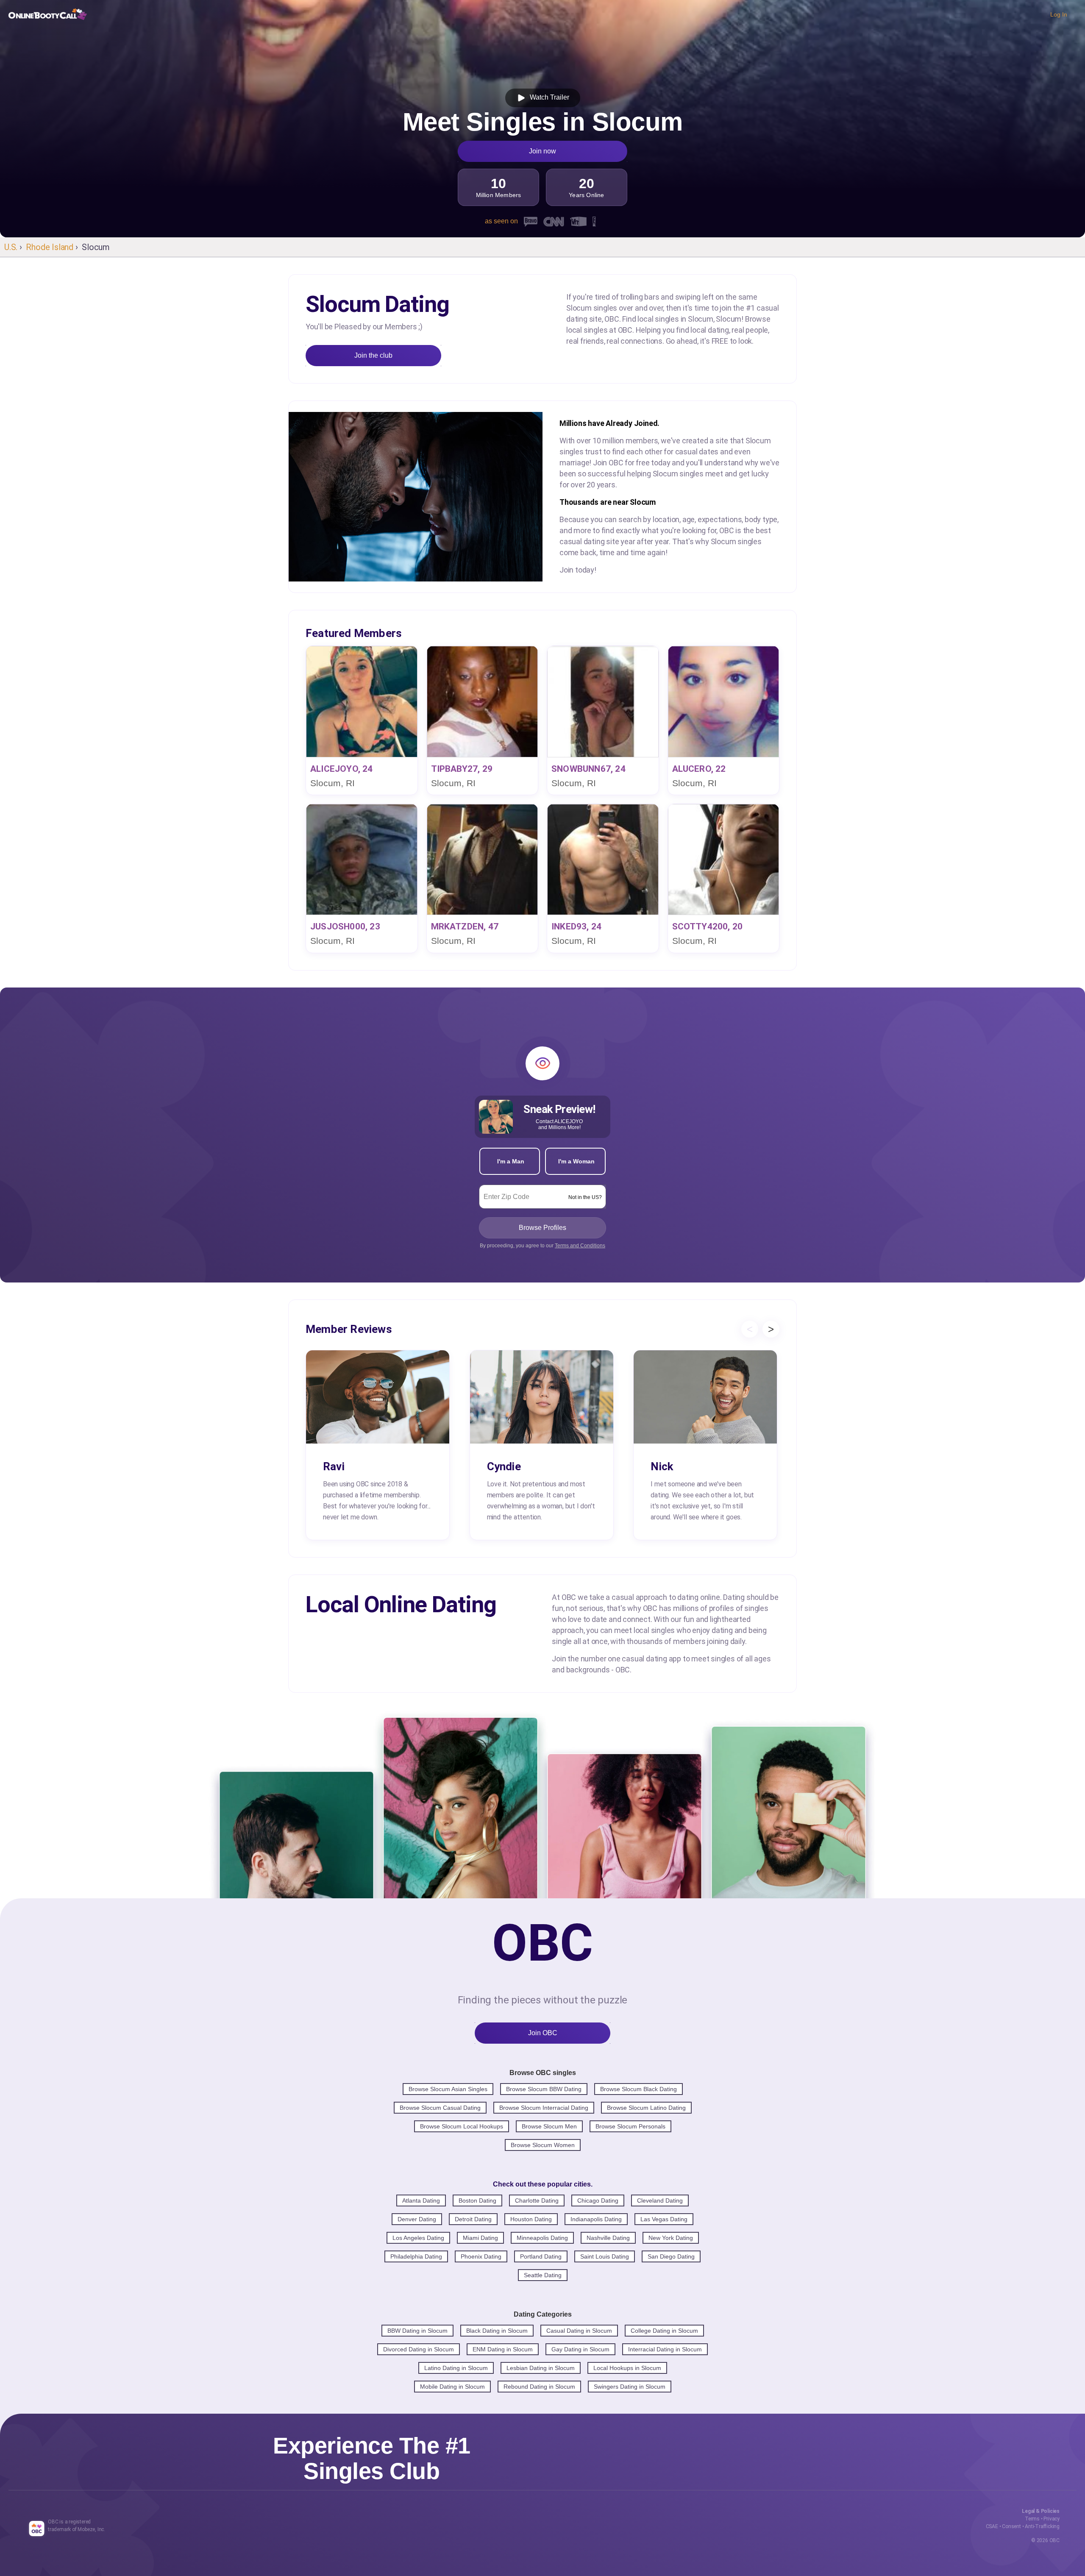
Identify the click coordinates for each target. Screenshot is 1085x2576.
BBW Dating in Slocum (417, 2331)
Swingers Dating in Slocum (630, 2387)
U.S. (11, 247)
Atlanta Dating (421, 2200)
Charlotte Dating (537, 2200)
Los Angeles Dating (418, 2238)
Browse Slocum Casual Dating (440, 2108)
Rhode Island (50, 247)
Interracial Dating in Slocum (665, 2349)
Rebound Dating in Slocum (539, 2387)
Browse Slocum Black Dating (638, 2089)
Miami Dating (480, 2238)
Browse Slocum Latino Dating (646, 2108)
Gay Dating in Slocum (580, 2349)
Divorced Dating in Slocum (419, 2349)
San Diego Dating (671, 2256)
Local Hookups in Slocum (627, 2368)
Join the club (373, 355)
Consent (1011, 2526)
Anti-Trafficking (1042, 2526)
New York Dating (671, 2238)
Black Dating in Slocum (497, 2331)
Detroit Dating (473, 2219)
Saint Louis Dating (605, 2256)
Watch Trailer (548, 97)
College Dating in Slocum (664, 2331)
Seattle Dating (543, 2275)
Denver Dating (417, 2219)
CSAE (992, 2526)
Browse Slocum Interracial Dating (544, 2108)
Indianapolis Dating (596, 2219)
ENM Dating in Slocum (503, 2349)
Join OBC (543, 2033)
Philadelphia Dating (416, 2256)
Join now (542, 151)
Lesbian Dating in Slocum (541, 2368)
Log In (1059, 14)
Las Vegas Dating (664, 2219)
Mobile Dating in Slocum (452, 2387)
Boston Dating (477, 2200)
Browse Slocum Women (543, 2145)
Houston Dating (531, 2219)
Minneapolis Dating (542, 2238)
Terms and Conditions (580, 1246)
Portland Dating (541, 2256)
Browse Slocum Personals (630, 2126)
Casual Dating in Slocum (579, 2331)
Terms (1032, 2519)
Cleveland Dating (660, 2200)
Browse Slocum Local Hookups (462, 2126)
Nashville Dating (608, 2238)
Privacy (1052, 2519)
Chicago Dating (598, 2200)
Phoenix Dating (481, 2256)
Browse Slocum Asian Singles (448, 2089)
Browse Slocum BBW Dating (544, 2089)
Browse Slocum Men (549, 2126)
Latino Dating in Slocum (456, 2368)
